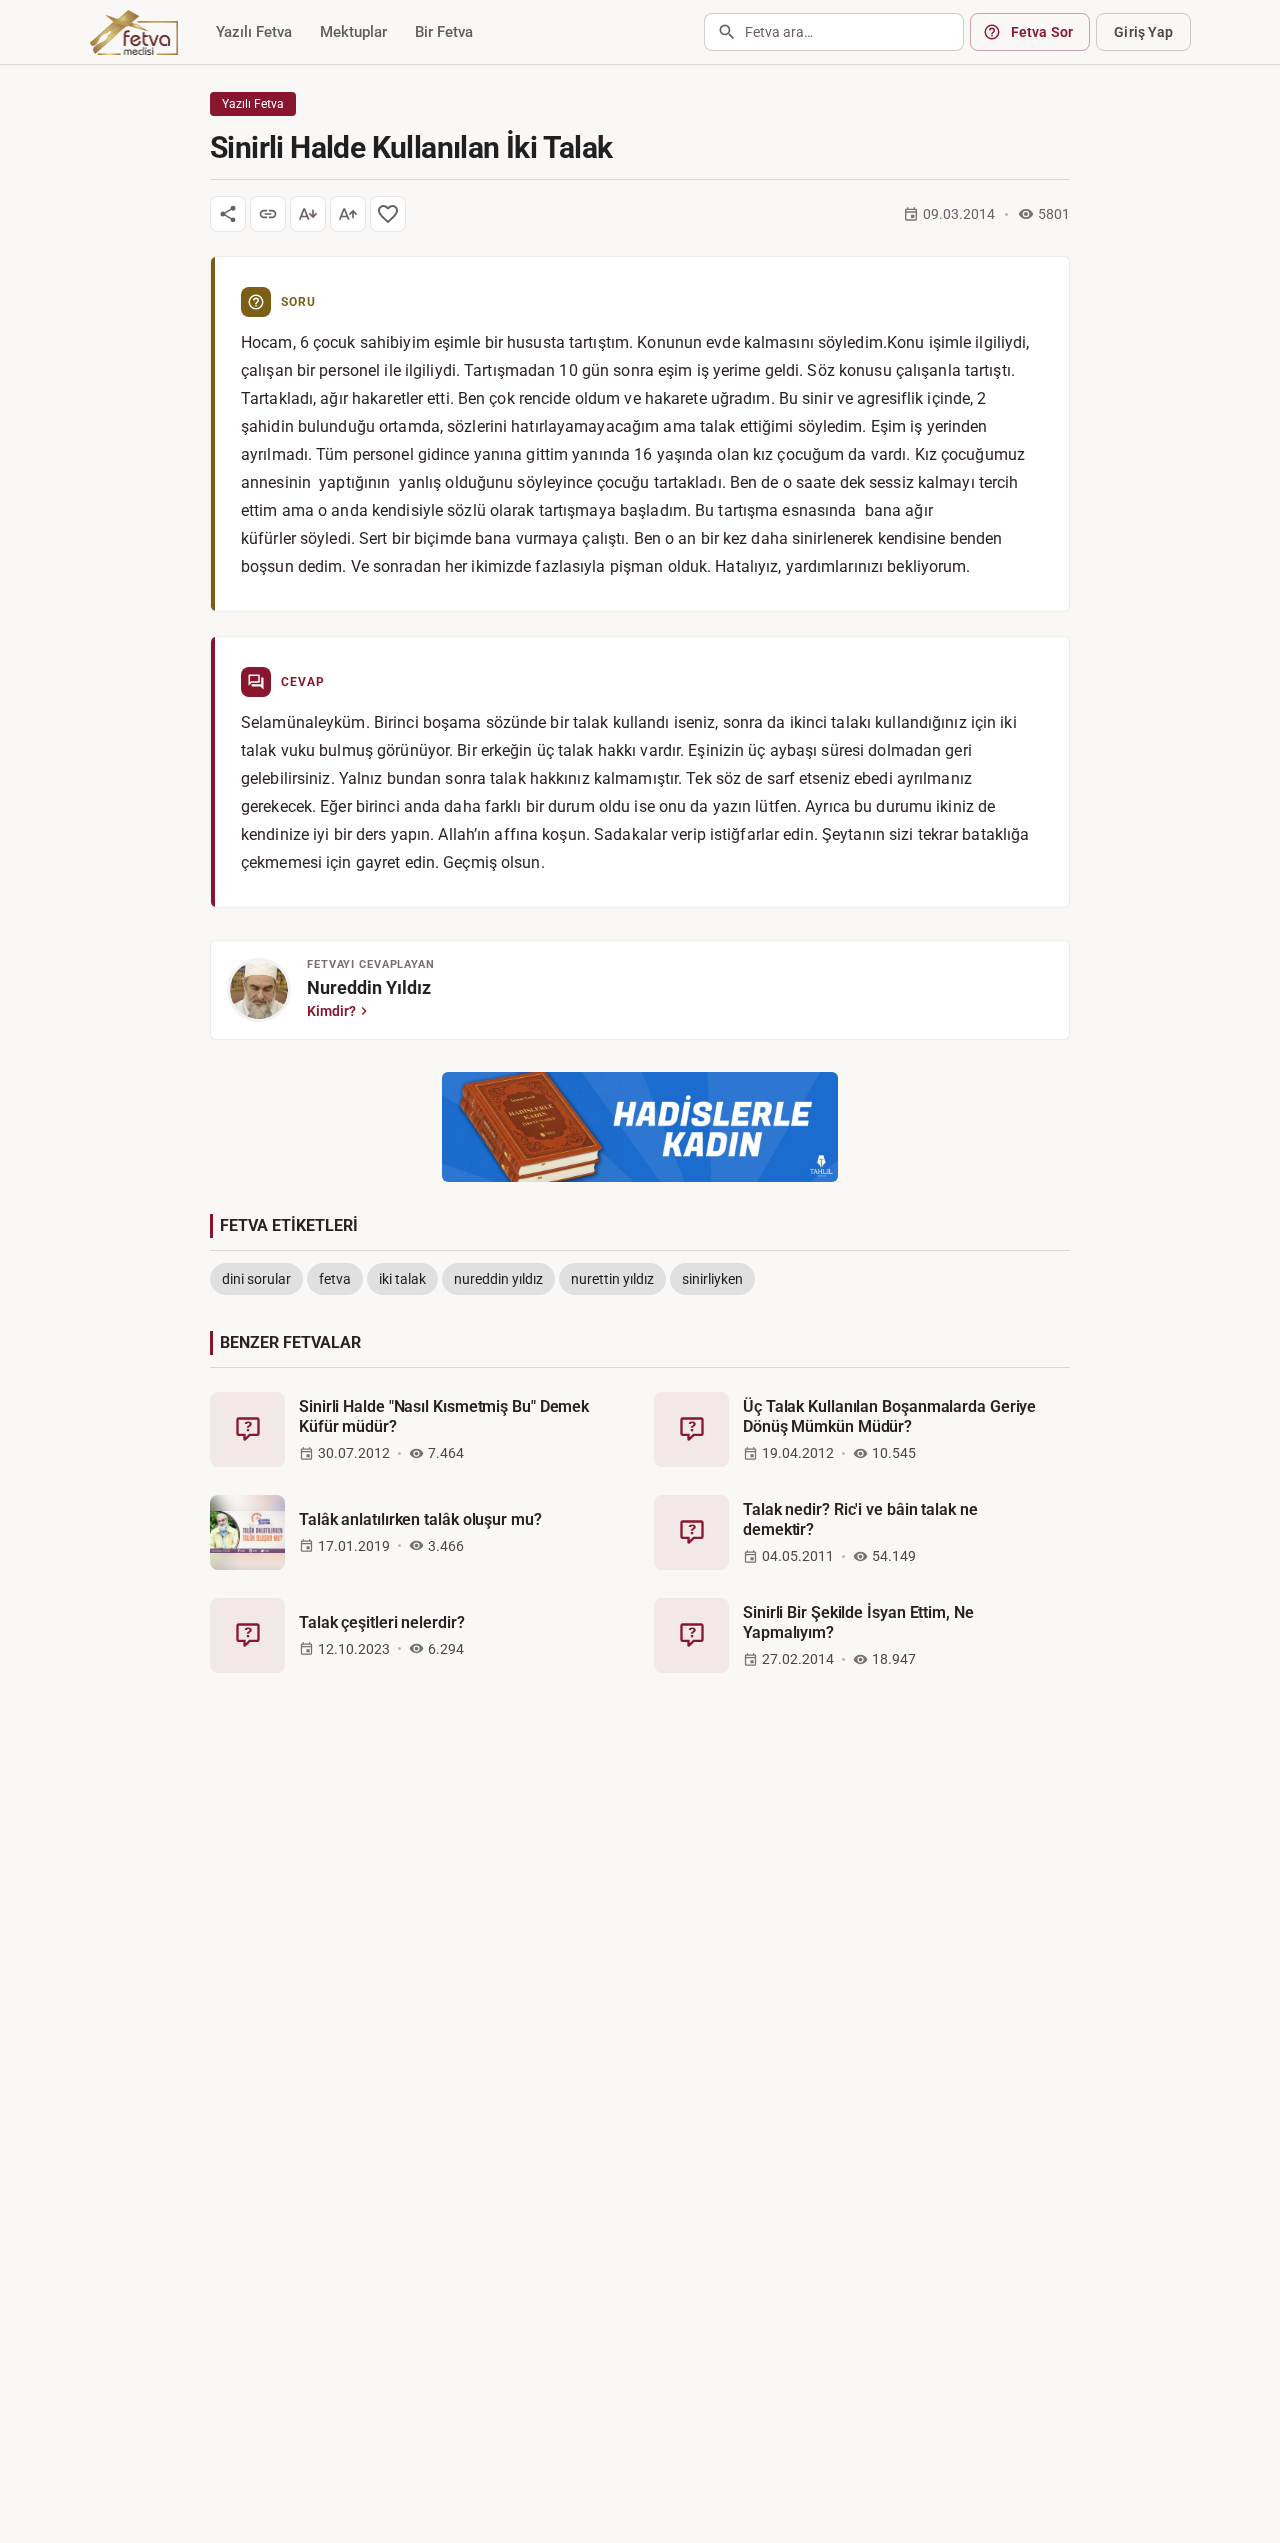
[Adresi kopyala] (268, 214)
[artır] (348, 214)
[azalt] (308, 214)
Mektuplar (353, 32)
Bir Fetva (444, 32)
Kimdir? (331, 1011)
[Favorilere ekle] (388, 214)
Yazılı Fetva (254, 32)
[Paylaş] (228, 214)
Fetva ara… (779, 32)
